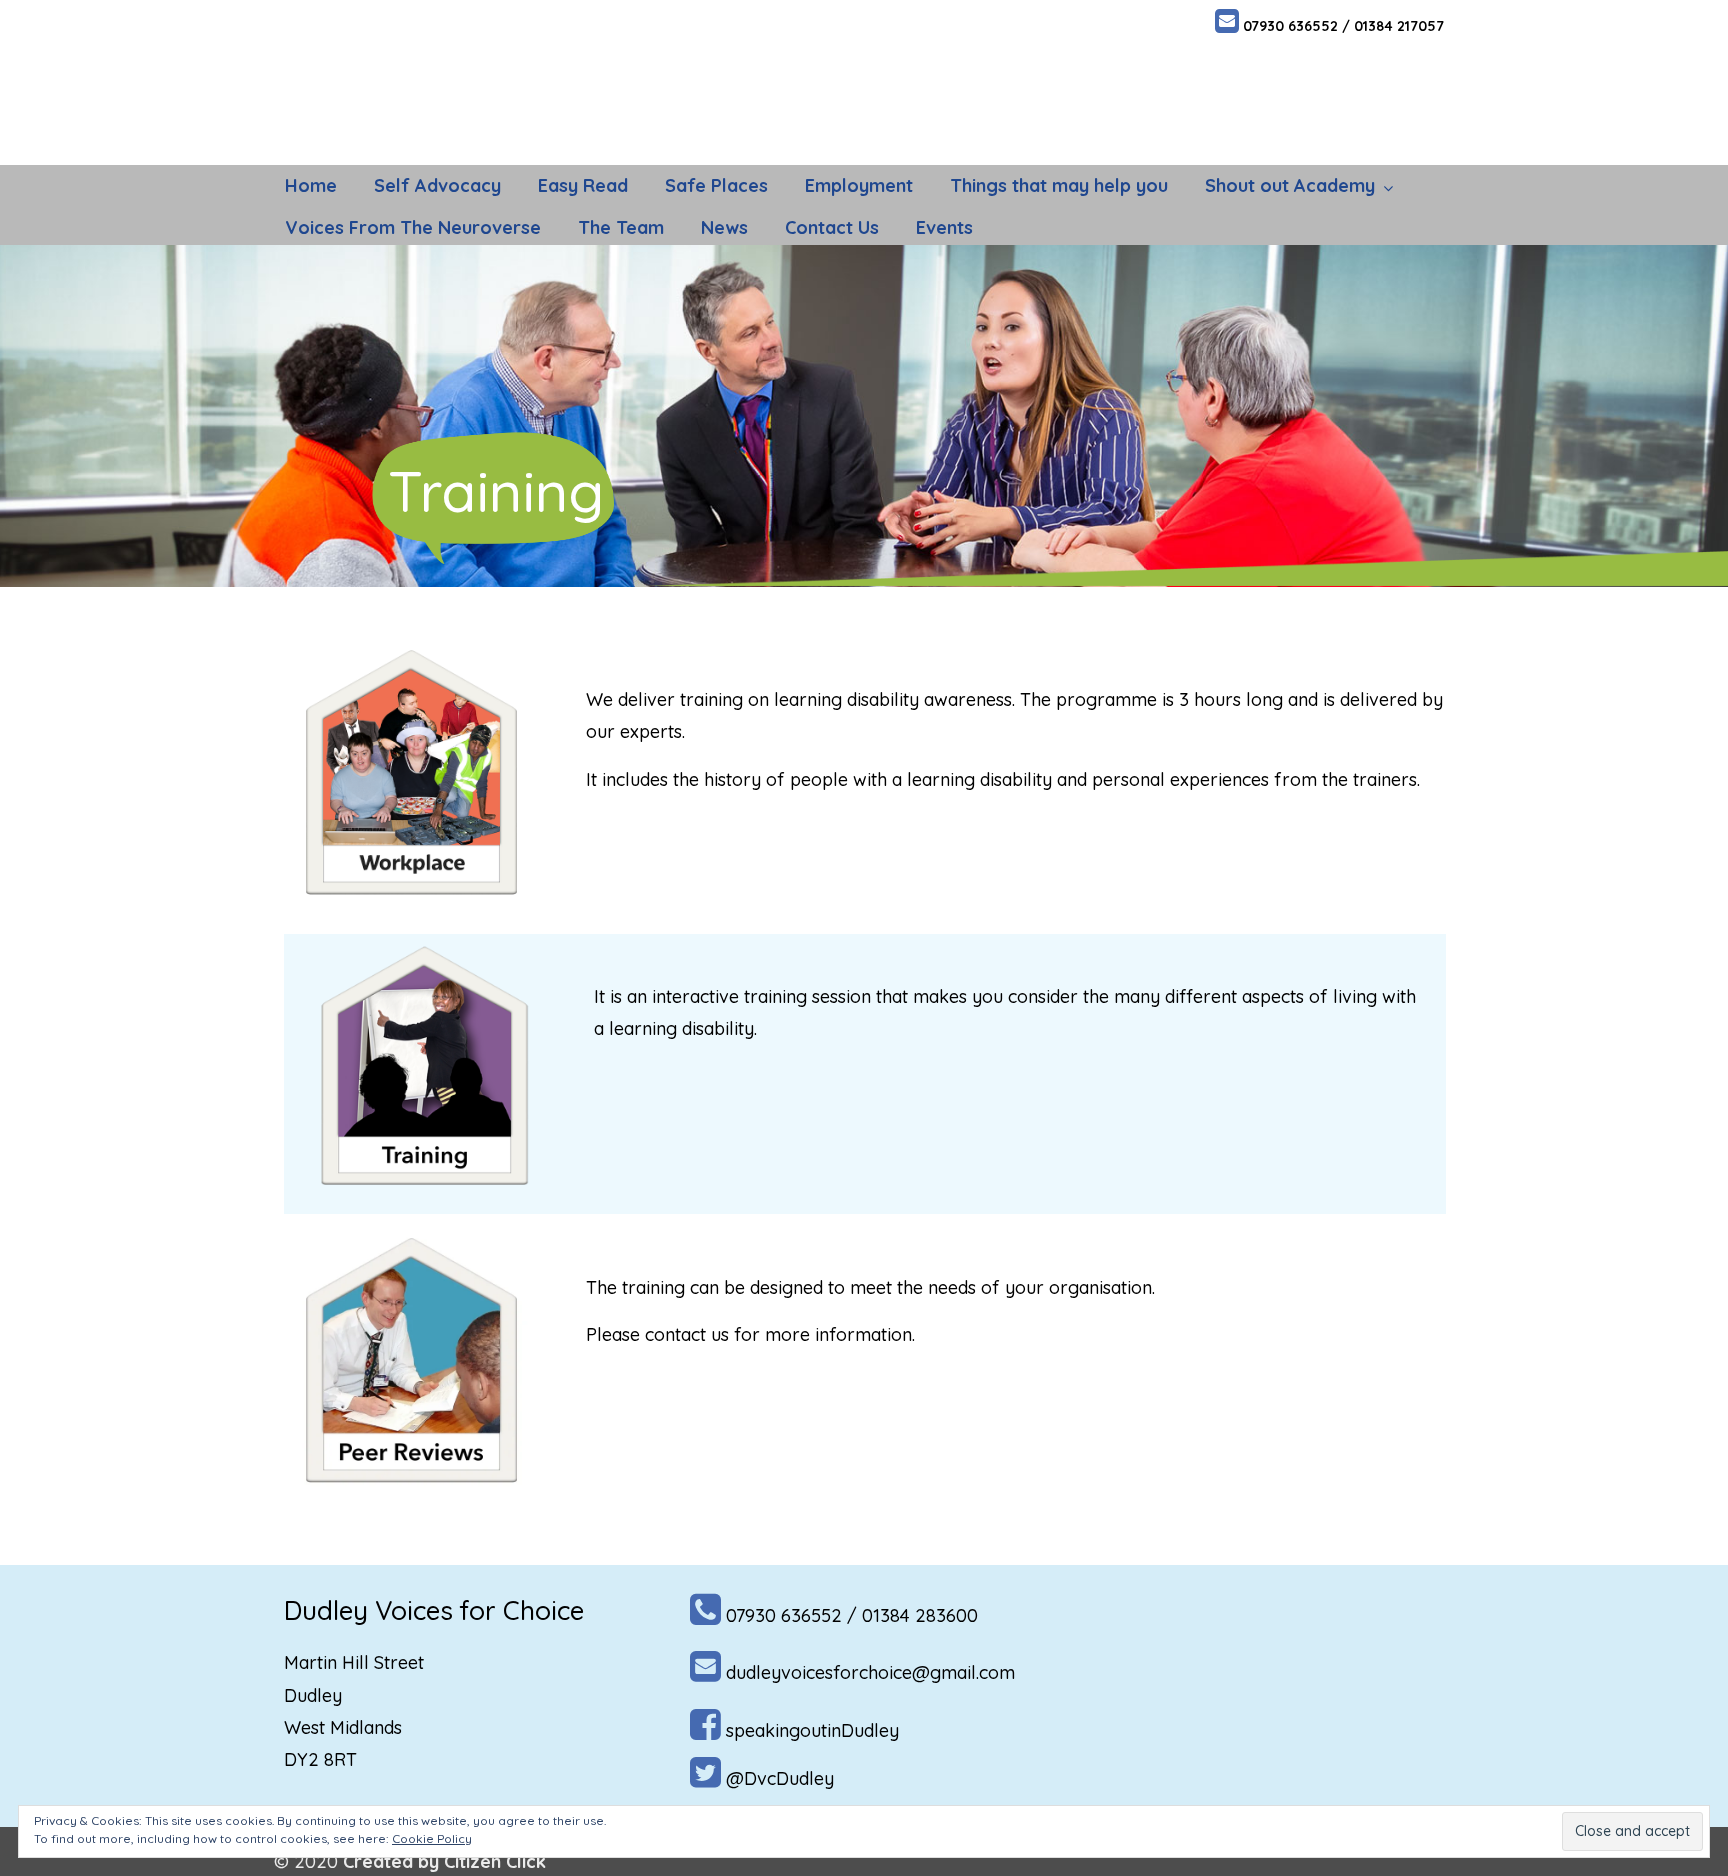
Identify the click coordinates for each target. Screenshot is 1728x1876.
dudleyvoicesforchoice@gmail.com (870, 1672)
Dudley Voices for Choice (442, 81)
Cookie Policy (432, 1838)
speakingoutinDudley (812, 1730)
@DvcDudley (780, 1778)
